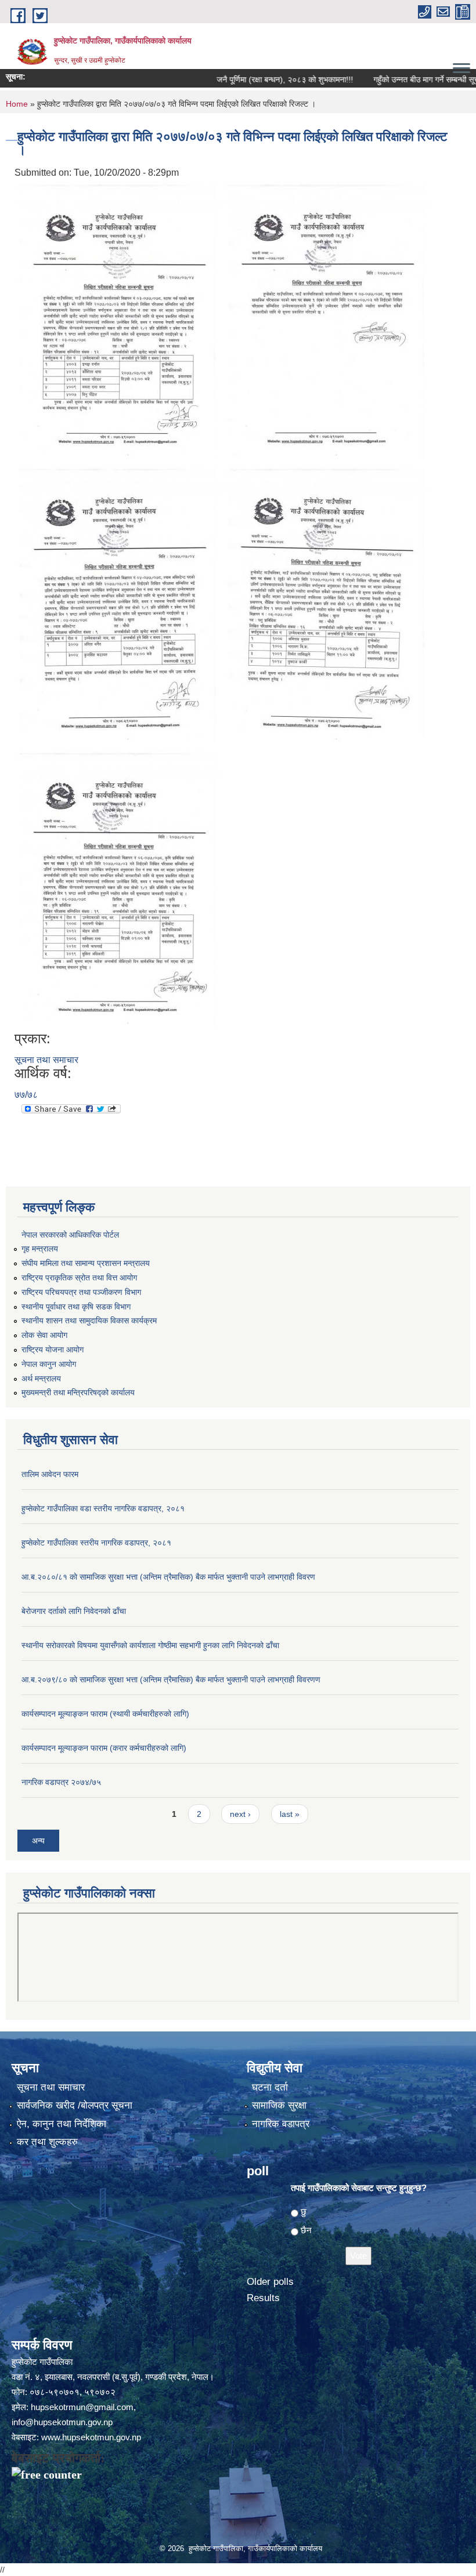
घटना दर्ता (270, 2087)
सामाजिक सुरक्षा (279, 2105)
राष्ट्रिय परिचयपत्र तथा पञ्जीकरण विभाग (81, 1292)
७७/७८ (26, 1095)
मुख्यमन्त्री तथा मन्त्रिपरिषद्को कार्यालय (78, 1392)
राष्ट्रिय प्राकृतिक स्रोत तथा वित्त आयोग (79, 1278)
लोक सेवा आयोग (44, 1335)
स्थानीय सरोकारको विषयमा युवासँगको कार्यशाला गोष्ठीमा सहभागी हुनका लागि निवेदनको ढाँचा (150, 1645)
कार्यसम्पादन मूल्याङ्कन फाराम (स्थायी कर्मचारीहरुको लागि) (105, 1714)
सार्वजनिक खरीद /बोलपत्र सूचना (75, 2105)
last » (290, 1814)
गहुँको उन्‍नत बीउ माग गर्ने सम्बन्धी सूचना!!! (404, 79)
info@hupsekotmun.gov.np (62, 2422)
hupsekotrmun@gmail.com (82, 2407)
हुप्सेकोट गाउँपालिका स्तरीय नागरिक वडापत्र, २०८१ (96, 1543)
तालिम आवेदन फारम (50, 1474)
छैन (306, 2230)
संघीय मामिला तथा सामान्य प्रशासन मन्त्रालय (86, 1263)
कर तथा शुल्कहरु (47, 2142)
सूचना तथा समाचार (46, 1060)
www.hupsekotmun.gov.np (91, 2437)
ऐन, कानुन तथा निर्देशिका (62, 2124)
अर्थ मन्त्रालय (41, 1378)
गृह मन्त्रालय (40, 1249)
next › (240, 1814)
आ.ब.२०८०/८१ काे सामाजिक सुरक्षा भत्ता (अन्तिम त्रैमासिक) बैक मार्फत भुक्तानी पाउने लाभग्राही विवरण (168, 1577)
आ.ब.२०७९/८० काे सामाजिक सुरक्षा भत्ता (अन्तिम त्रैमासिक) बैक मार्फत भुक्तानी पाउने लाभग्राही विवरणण (171, 1679)
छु (304, 2212)
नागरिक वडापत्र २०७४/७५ (61, 1782)
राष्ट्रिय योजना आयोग (53, 1349)
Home (17, 104)
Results (263, 2298)
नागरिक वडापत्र (281, 2124)
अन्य (38, 1841)
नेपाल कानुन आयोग (49, 1364)
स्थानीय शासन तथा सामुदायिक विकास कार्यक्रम (89, 1320)
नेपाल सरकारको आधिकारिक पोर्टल (70, 1235)
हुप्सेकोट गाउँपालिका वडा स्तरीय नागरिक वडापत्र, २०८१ (103, 1508)
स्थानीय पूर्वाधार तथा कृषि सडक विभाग (76, 1307)
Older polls (270, 2282)
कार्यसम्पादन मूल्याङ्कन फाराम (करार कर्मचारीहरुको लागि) (104, 1748)
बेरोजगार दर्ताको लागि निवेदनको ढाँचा (74, 1611)
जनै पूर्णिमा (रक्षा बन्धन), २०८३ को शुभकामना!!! (256, 79)
